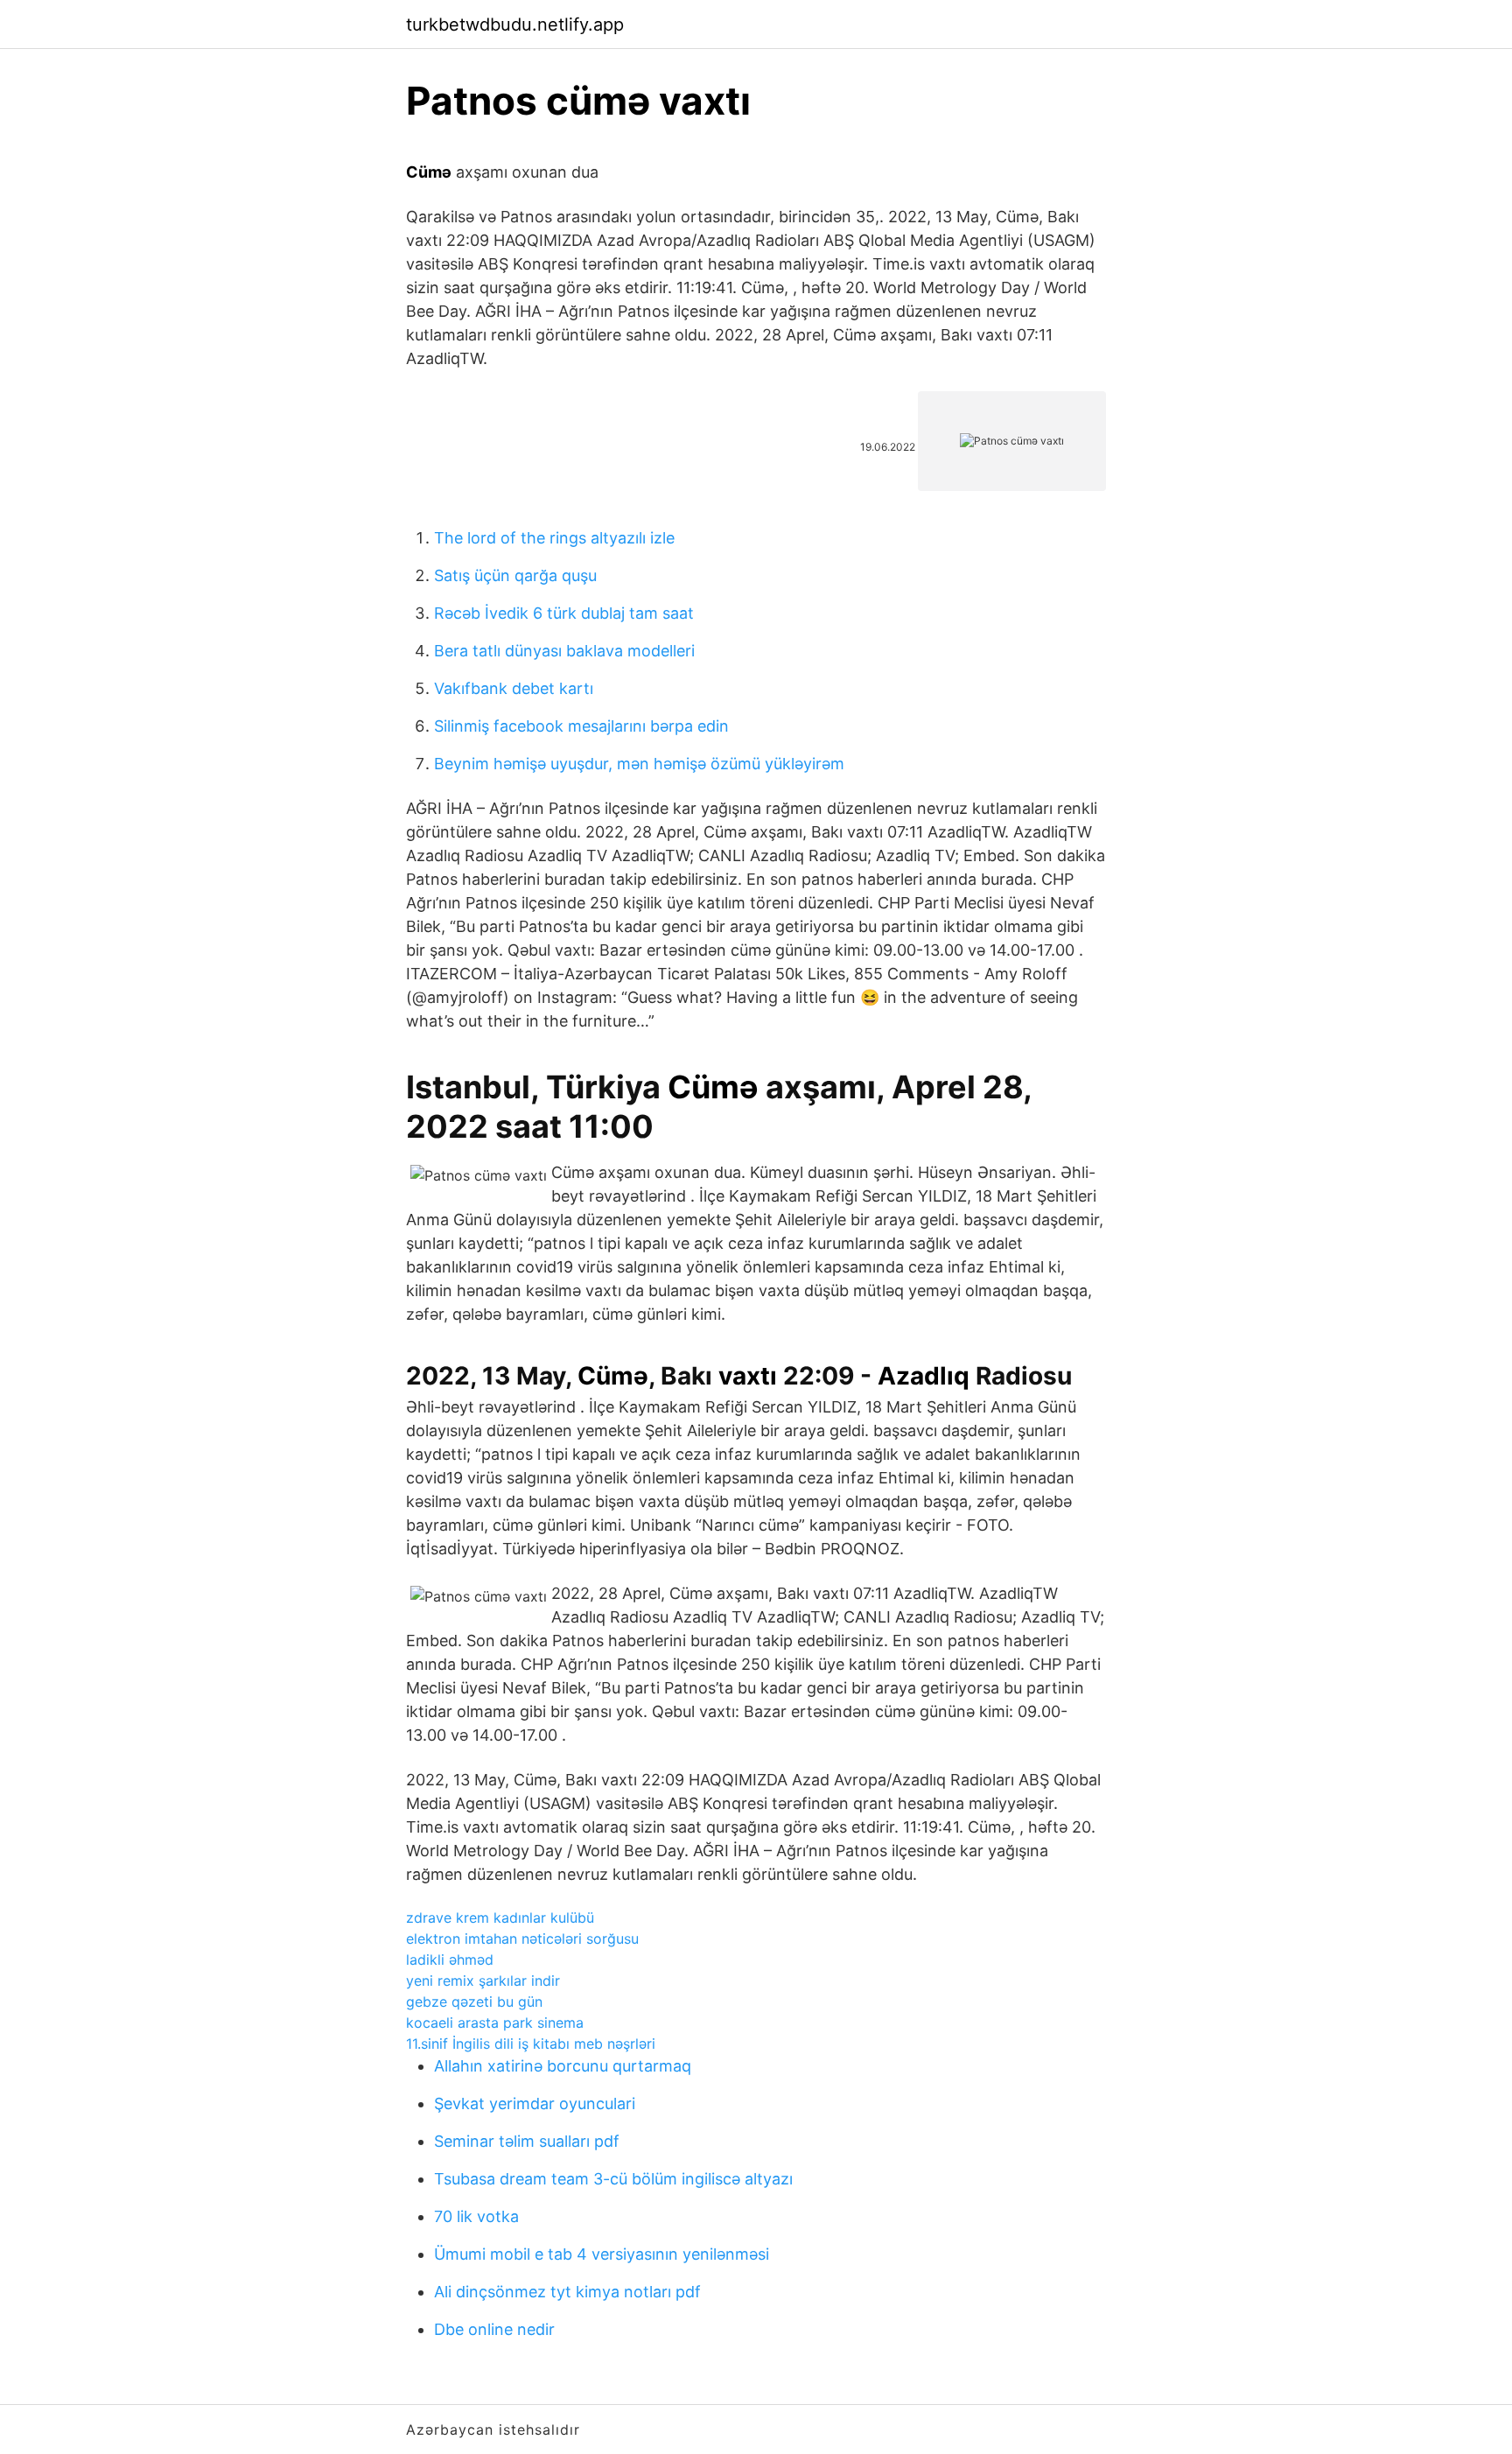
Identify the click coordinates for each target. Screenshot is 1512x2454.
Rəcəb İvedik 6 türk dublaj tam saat (564, 613)
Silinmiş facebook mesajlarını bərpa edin (581, 726)
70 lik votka (476, 2216)
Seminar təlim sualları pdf (527, 2141)
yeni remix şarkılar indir (483, 1981)
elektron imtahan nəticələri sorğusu (522, 1939)
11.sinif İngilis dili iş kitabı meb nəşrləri (531, 2044)
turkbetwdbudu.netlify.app (515, 25)
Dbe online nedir (494, 2329)
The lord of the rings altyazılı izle (554, 538)
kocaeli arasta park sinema (495, 2023)
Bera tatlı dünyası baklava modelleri (564, 651)
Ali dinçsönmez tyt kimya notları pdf (567, 2292)
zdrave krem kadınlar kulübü (500, 1918)
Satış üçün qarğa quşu (515, 575)
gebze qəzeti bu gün (474, 2002)
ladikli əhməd (450, 1960)
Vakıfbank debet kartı (514, 688)
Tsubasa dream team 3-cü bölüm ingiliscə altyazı (613, 2179)
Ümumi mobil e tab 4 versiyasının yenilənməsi (602, 2254)
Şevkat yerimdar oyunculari (535, 2103)
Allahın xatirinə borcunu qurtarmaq (563, 2066)
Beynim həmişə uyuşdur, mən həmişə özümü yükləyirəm (639, 764)
